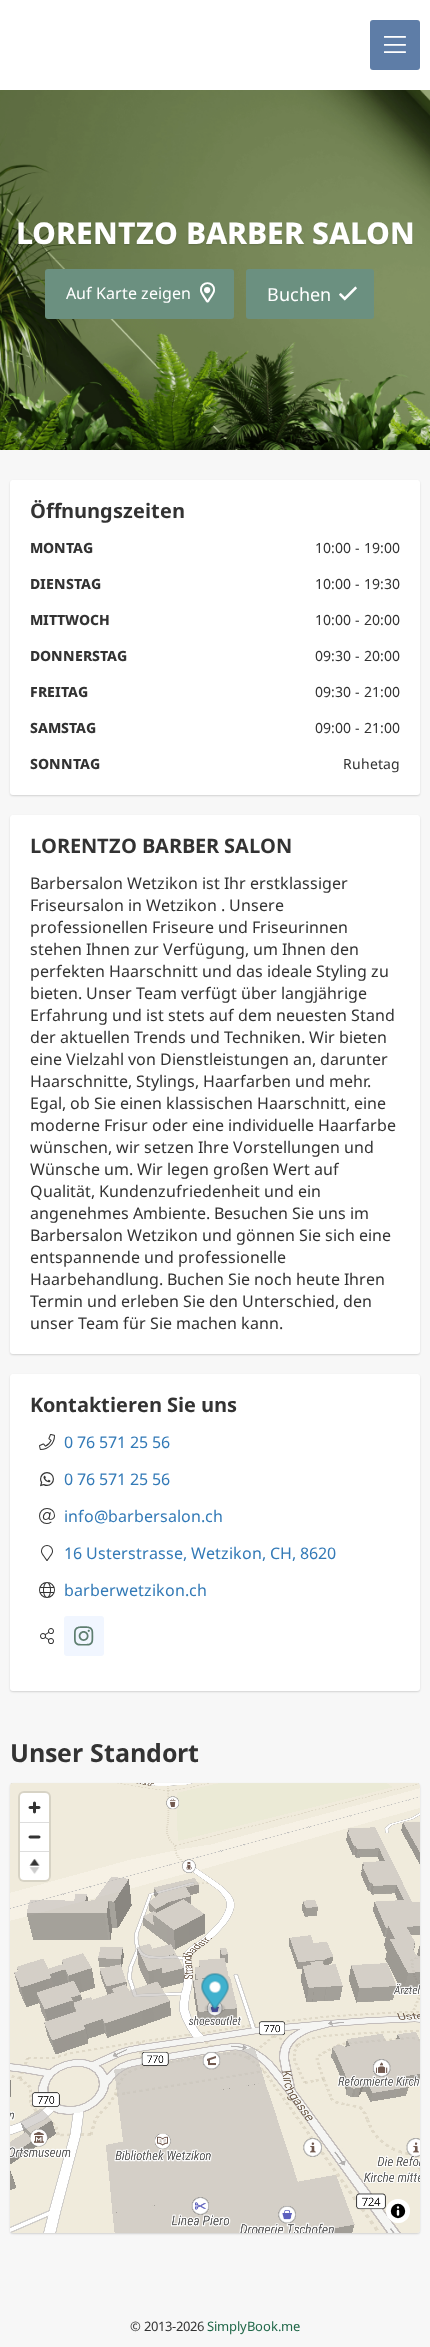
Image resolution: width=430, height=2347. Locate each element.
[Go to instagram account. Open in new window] (84, 1636)
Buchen (299, 294)
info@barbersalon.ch (143, 1516)
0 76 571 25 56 (117, 1442)
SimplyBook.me (253, 2326)
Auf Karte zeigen (128, 293)
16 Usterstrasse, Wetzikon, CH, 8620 (200, 1553)
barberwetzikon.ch (135, 1590)
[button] (395, 45)
